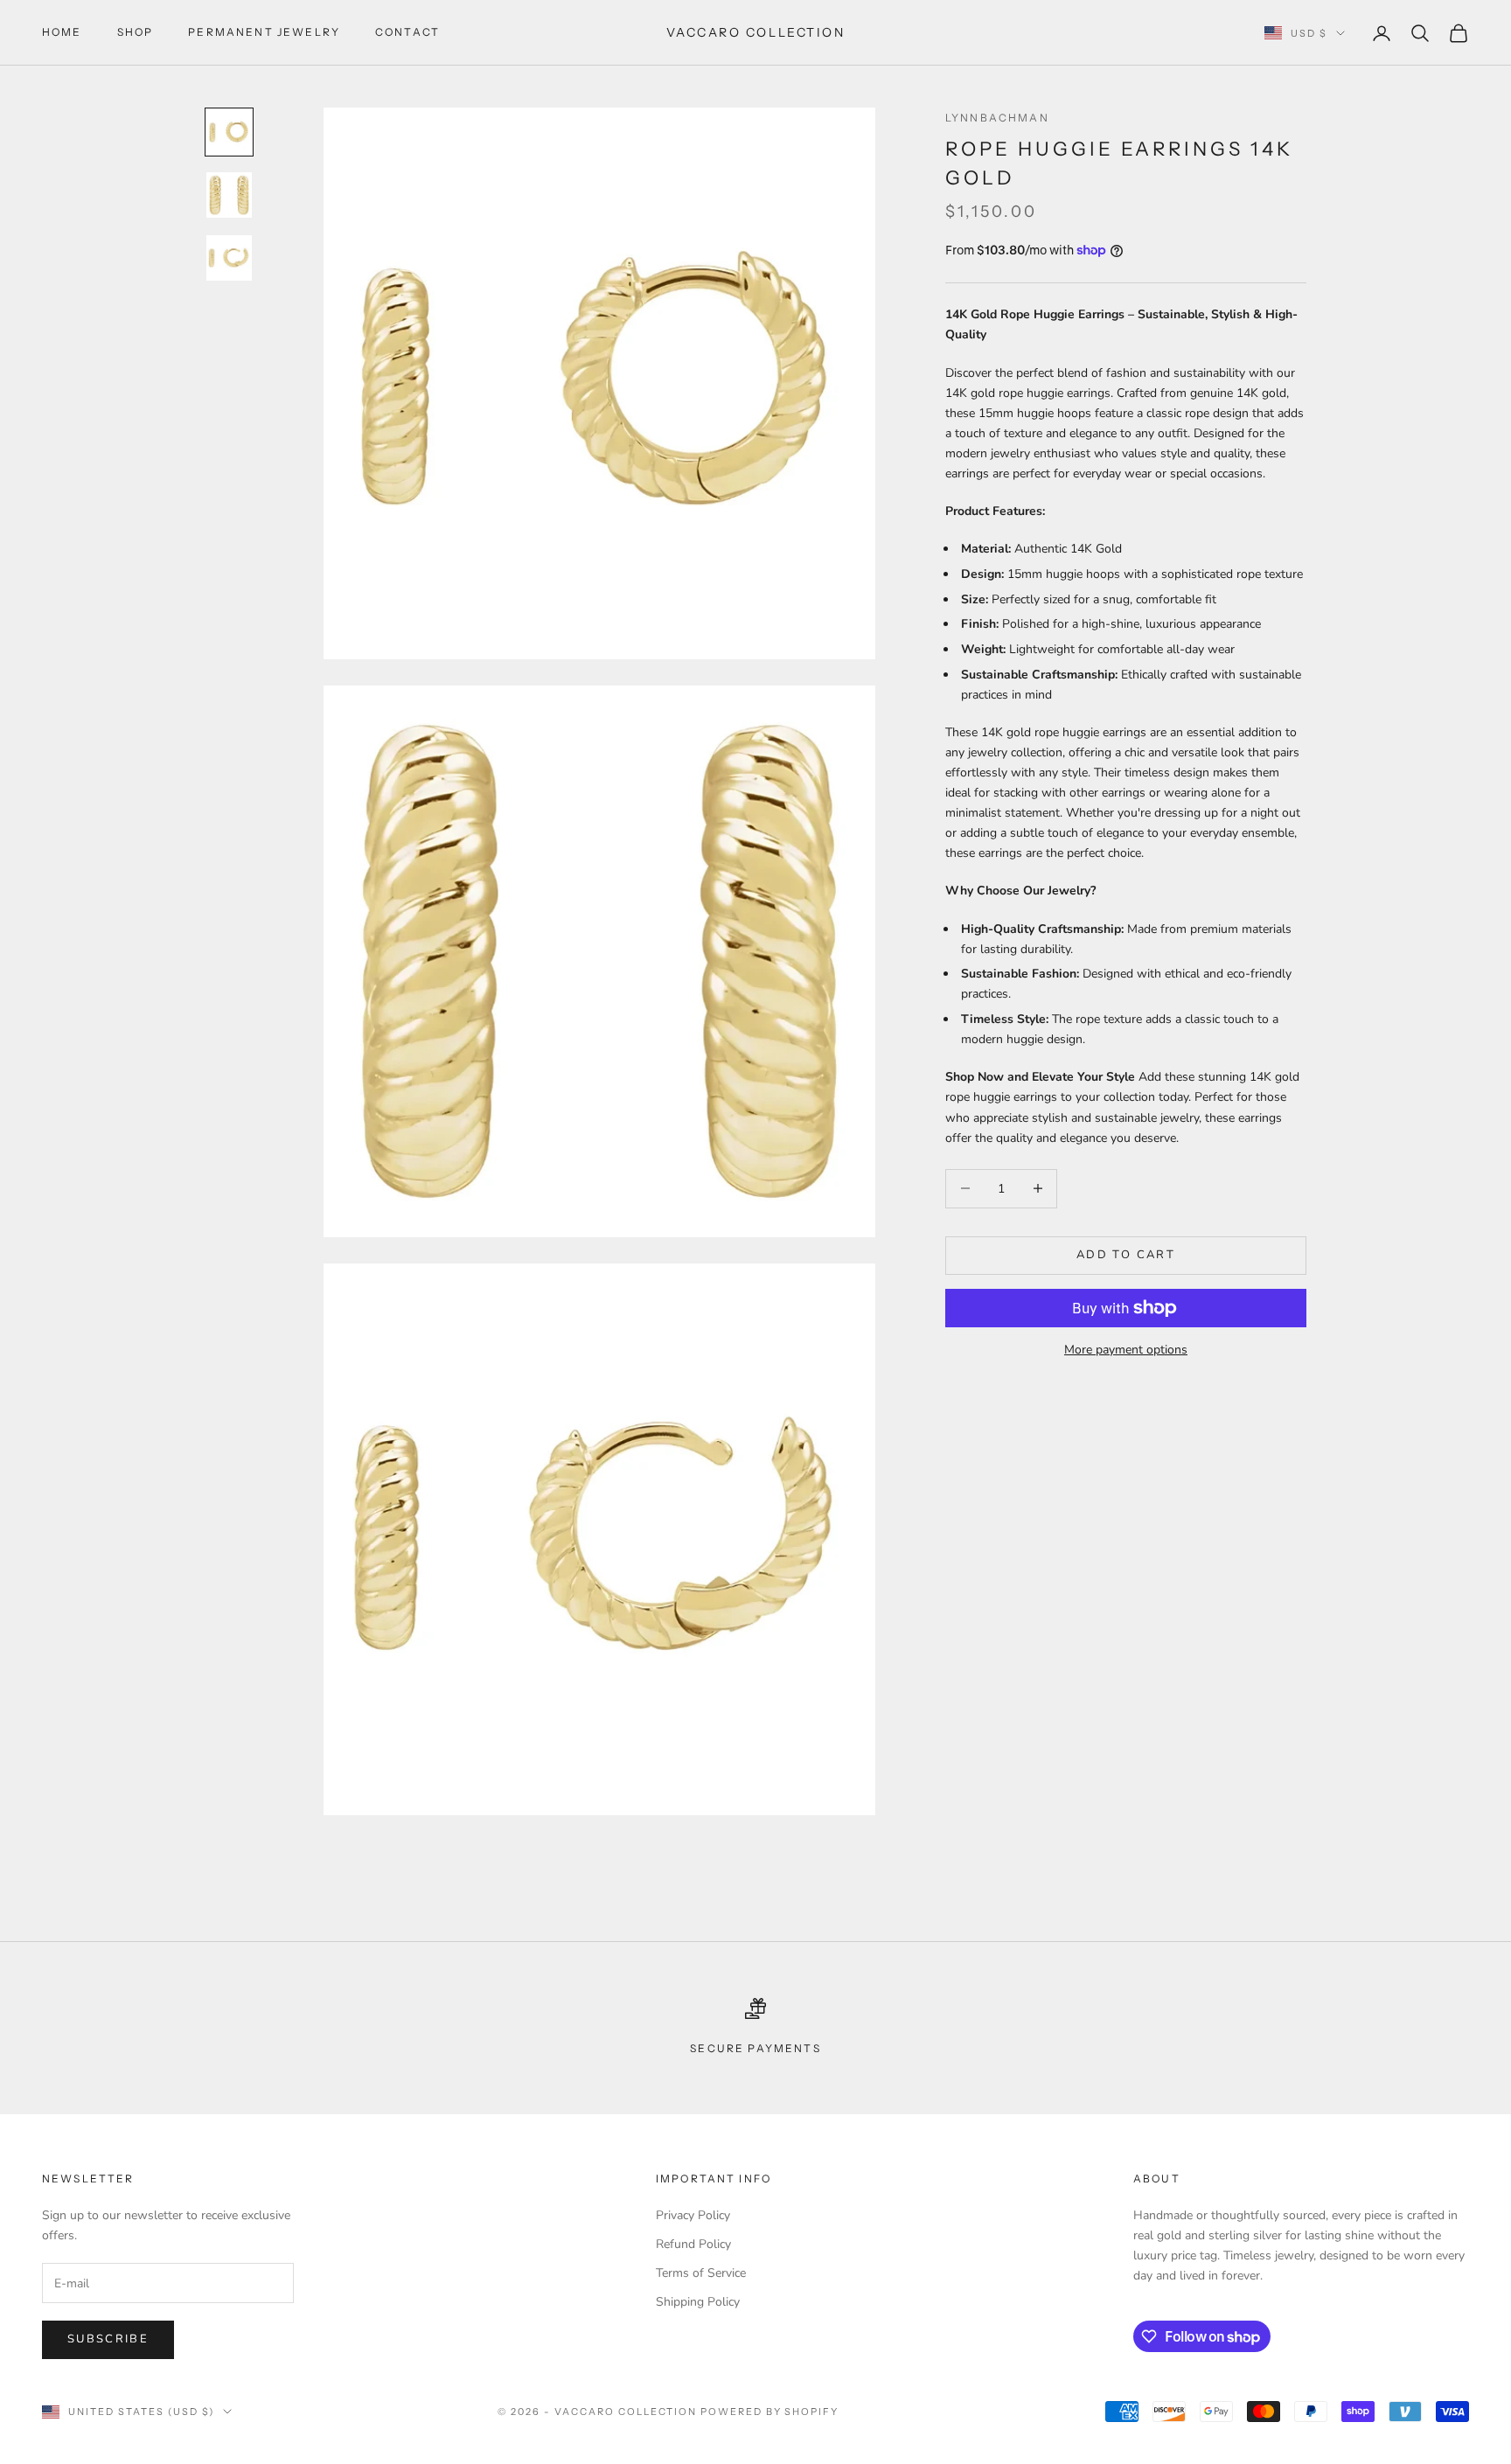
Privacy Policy (693, 2215)
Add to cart (1126, 1255)
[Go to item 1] (229, 132)
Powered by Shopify (770, 2412)
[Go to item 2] (229, 195)
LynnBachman (997, 118)
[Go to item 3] (229, 258)
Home (62, 32)
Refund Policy (693, 2244)
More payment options (1126, 1350)
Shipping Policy (698, 2302)
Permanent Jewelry (264, 32)
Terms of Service (701, 2273)
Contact (407, 32)
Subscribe (108, 2339)
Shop (136, 32)
